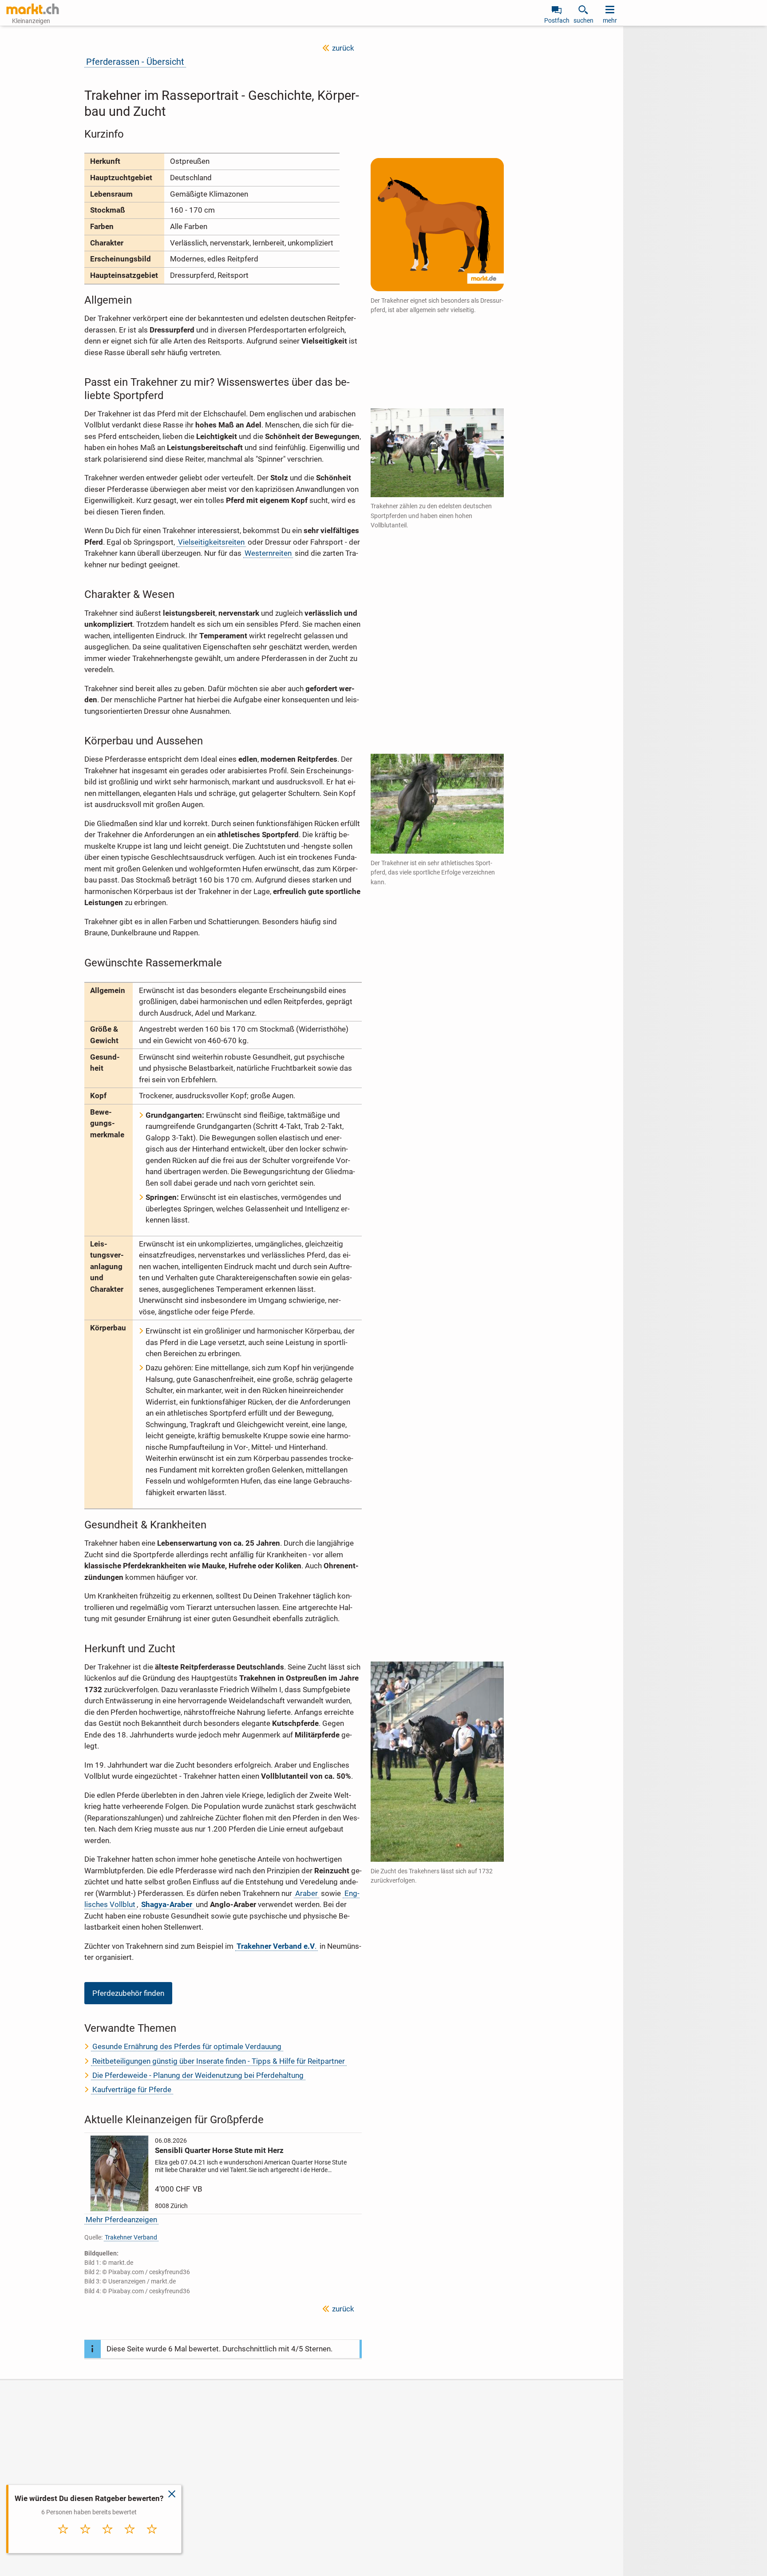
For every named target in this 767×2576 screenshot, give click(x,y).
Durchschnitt (108, 2541)
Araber (306, 1893)
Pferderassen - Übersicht (135, 62)
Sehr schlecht (63, 2541)
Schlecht (86, 2538)
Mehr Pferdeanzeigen (121, 2220)
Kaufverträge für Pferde (132, 2089)
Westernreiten (268, 553)
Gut (130, 2538)
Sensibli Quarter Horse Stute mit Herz (219, 2150)
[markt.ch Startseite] (33, 9)
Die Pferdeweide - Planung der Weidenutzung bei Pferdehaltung (198, 2075)
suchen (583, 20)
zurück (343, 48)
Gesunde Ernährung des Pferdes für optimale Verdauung (187, 2046)
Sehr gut (152, 2538)
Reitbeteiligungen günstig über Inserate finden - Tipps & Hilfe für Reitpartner (219, 2061)
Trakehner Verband (131, 2237)
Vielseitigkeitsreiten (211, 542)
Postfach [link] (557, 20)
